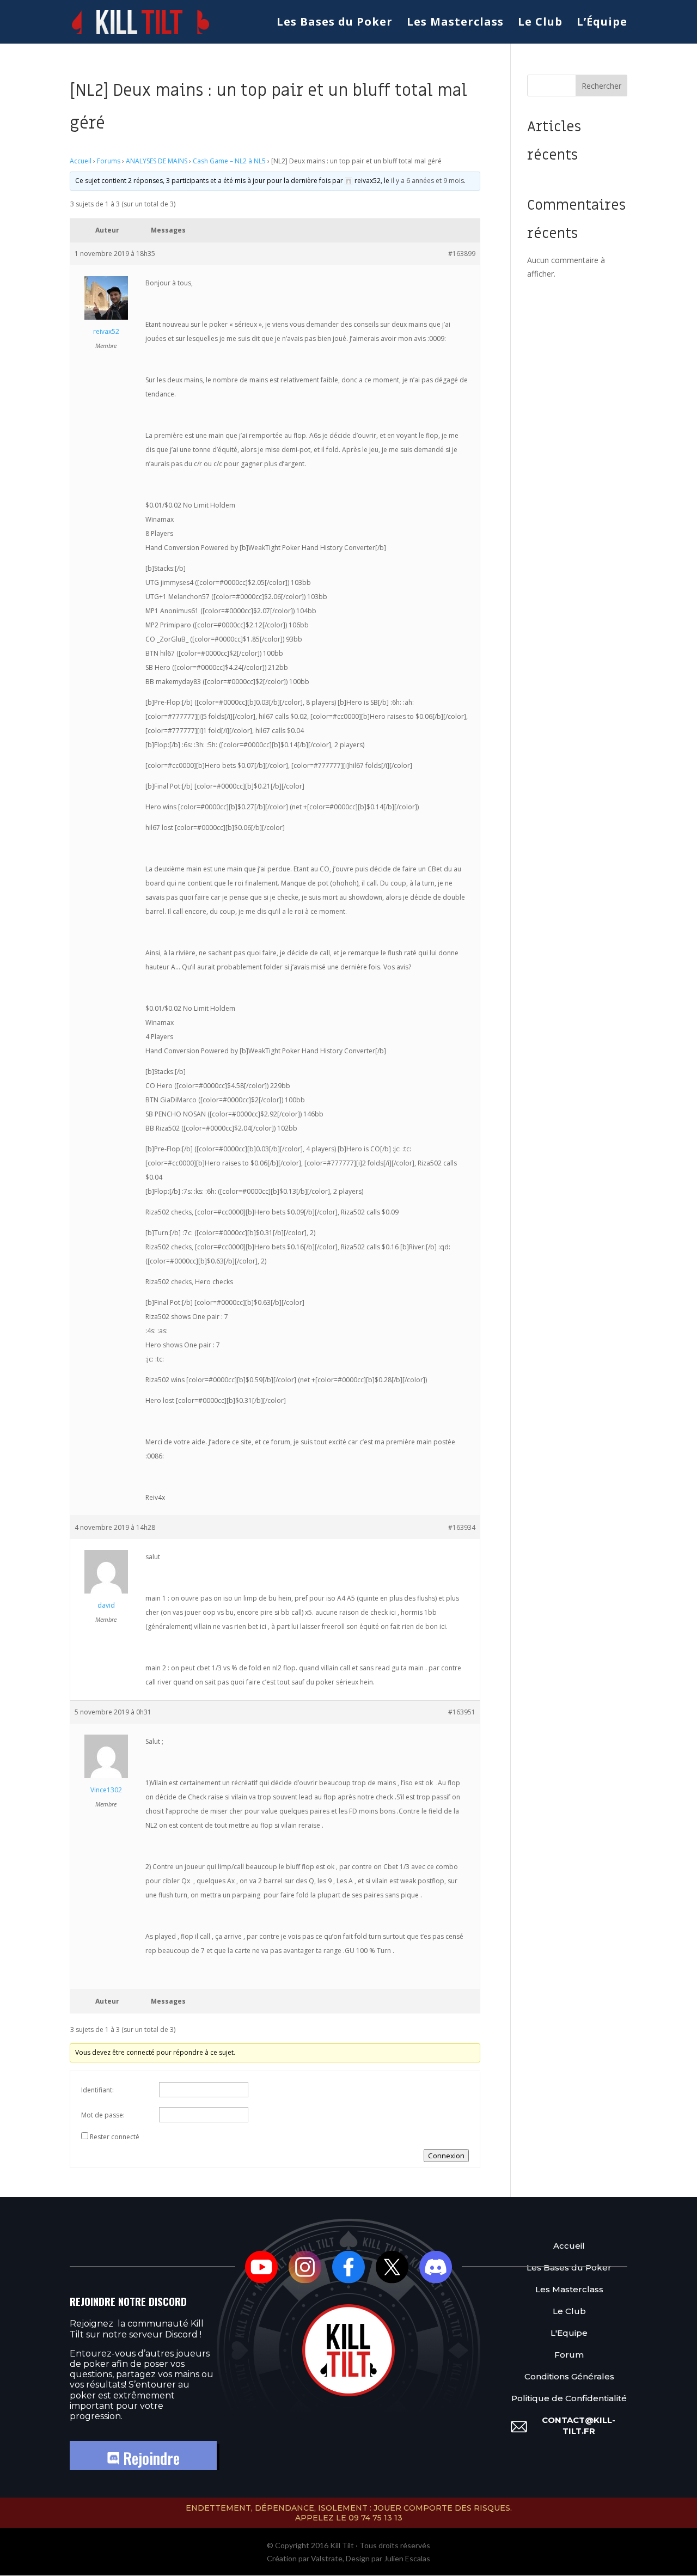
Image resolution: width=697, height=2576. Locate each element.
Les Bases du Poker (335, 23)
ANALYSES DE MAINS (157, 161)
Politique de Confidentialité (569, 2398)
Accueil (81, 161)
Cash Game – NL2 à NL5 (229, 161)
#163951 (462, 1712)
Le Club (540, 23)
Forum (569, 2355)
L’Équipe (602, 23)
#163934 (462, 1527)
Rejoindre (149, 2458)
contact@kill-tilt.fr (579, 2425)
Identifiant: (97, 2090)
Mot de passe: (103, 2115)
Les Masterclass (455, 23)
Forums (109, 161)
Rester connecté (115, 2137)
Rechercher (601, 86)
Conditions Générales (569, 2376)
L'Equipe (569, 2333)
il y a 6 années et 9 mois (427, 181)
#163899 (462, 254)
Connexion (446, 2156)
